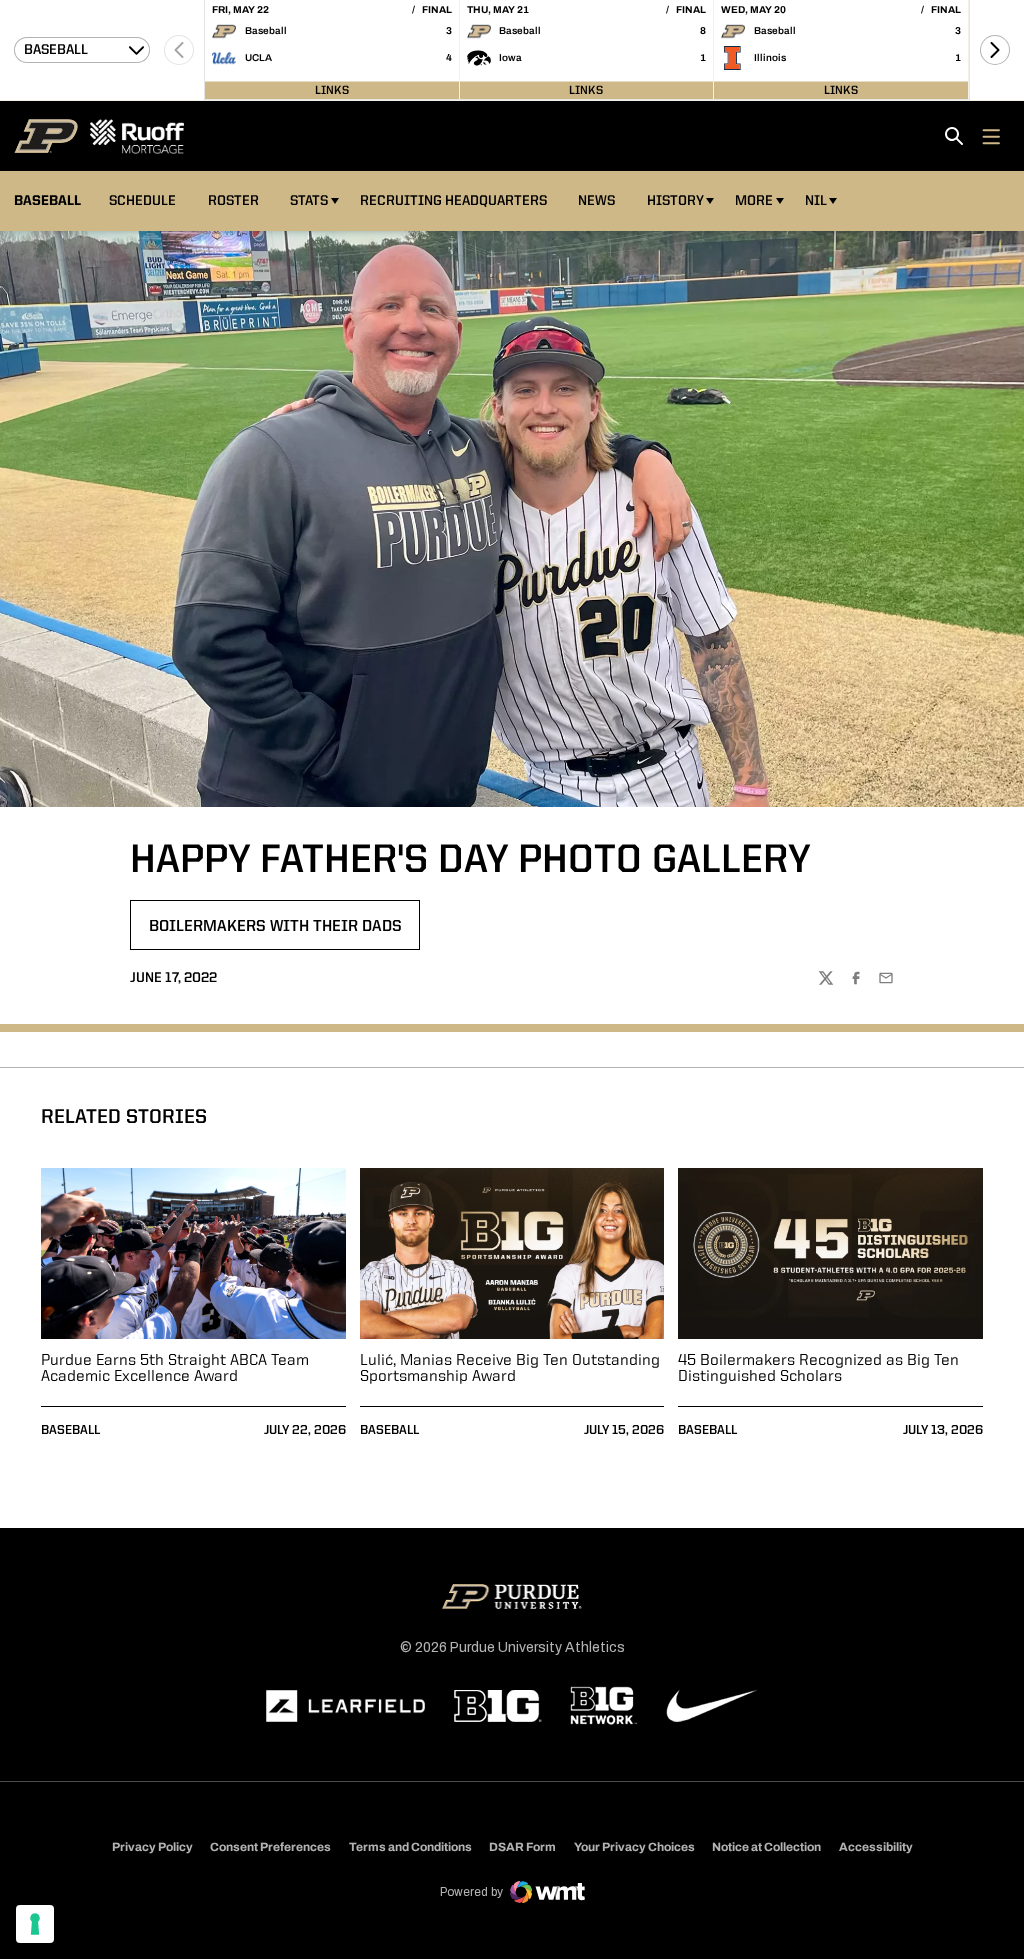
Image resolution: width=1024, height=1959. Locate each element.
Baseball (70, 1430)
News (596, 201)
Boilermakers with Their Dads (275, 933)
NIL (816, 201)
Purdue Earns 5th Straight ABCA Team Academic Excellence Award (175, 1369)
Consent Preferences (270, 1847)
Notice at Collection (766, 1847)
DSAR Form (522, 1847)
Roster (233, 201)
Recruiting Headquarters (453, 201)
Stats (309, 201)
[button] (995, 50)
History (675, 201)
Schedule (142, 201)
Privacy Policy (152, 1847)
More (754, 201)
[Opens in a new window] (346, 1706)
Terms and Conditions (410, 1847)
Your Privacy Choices (634, 1847)
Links (332, 90)
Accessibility (876, 1846)
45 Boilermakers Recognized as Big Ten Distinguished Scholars (818, 1369)
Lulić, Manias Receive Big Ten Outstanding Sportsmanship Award (510, 1369)
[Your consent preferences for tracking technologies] (35, 1924)
